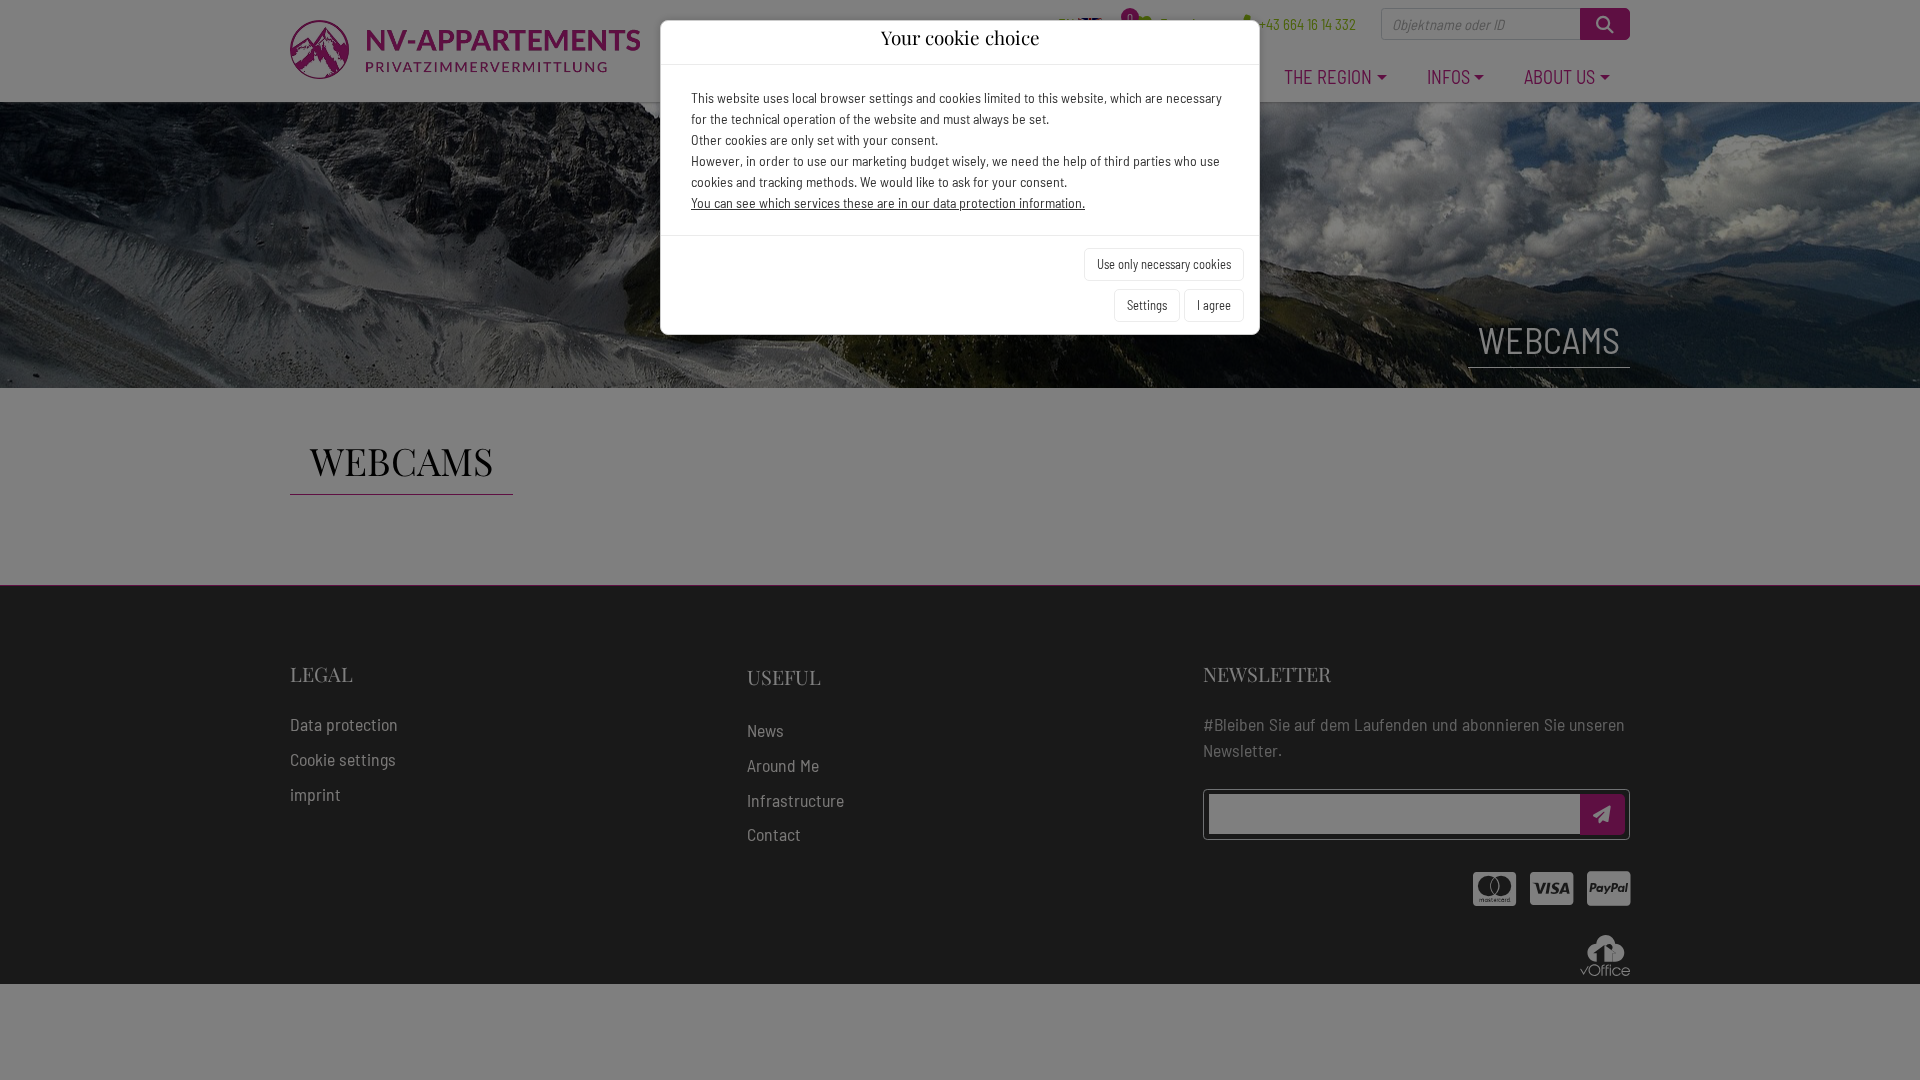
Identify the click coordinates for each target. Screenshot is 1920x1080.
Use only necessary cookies (1164, 264)
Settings (1147, 305)
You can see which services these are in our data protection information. (888, 202)
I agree (1214, 305)
